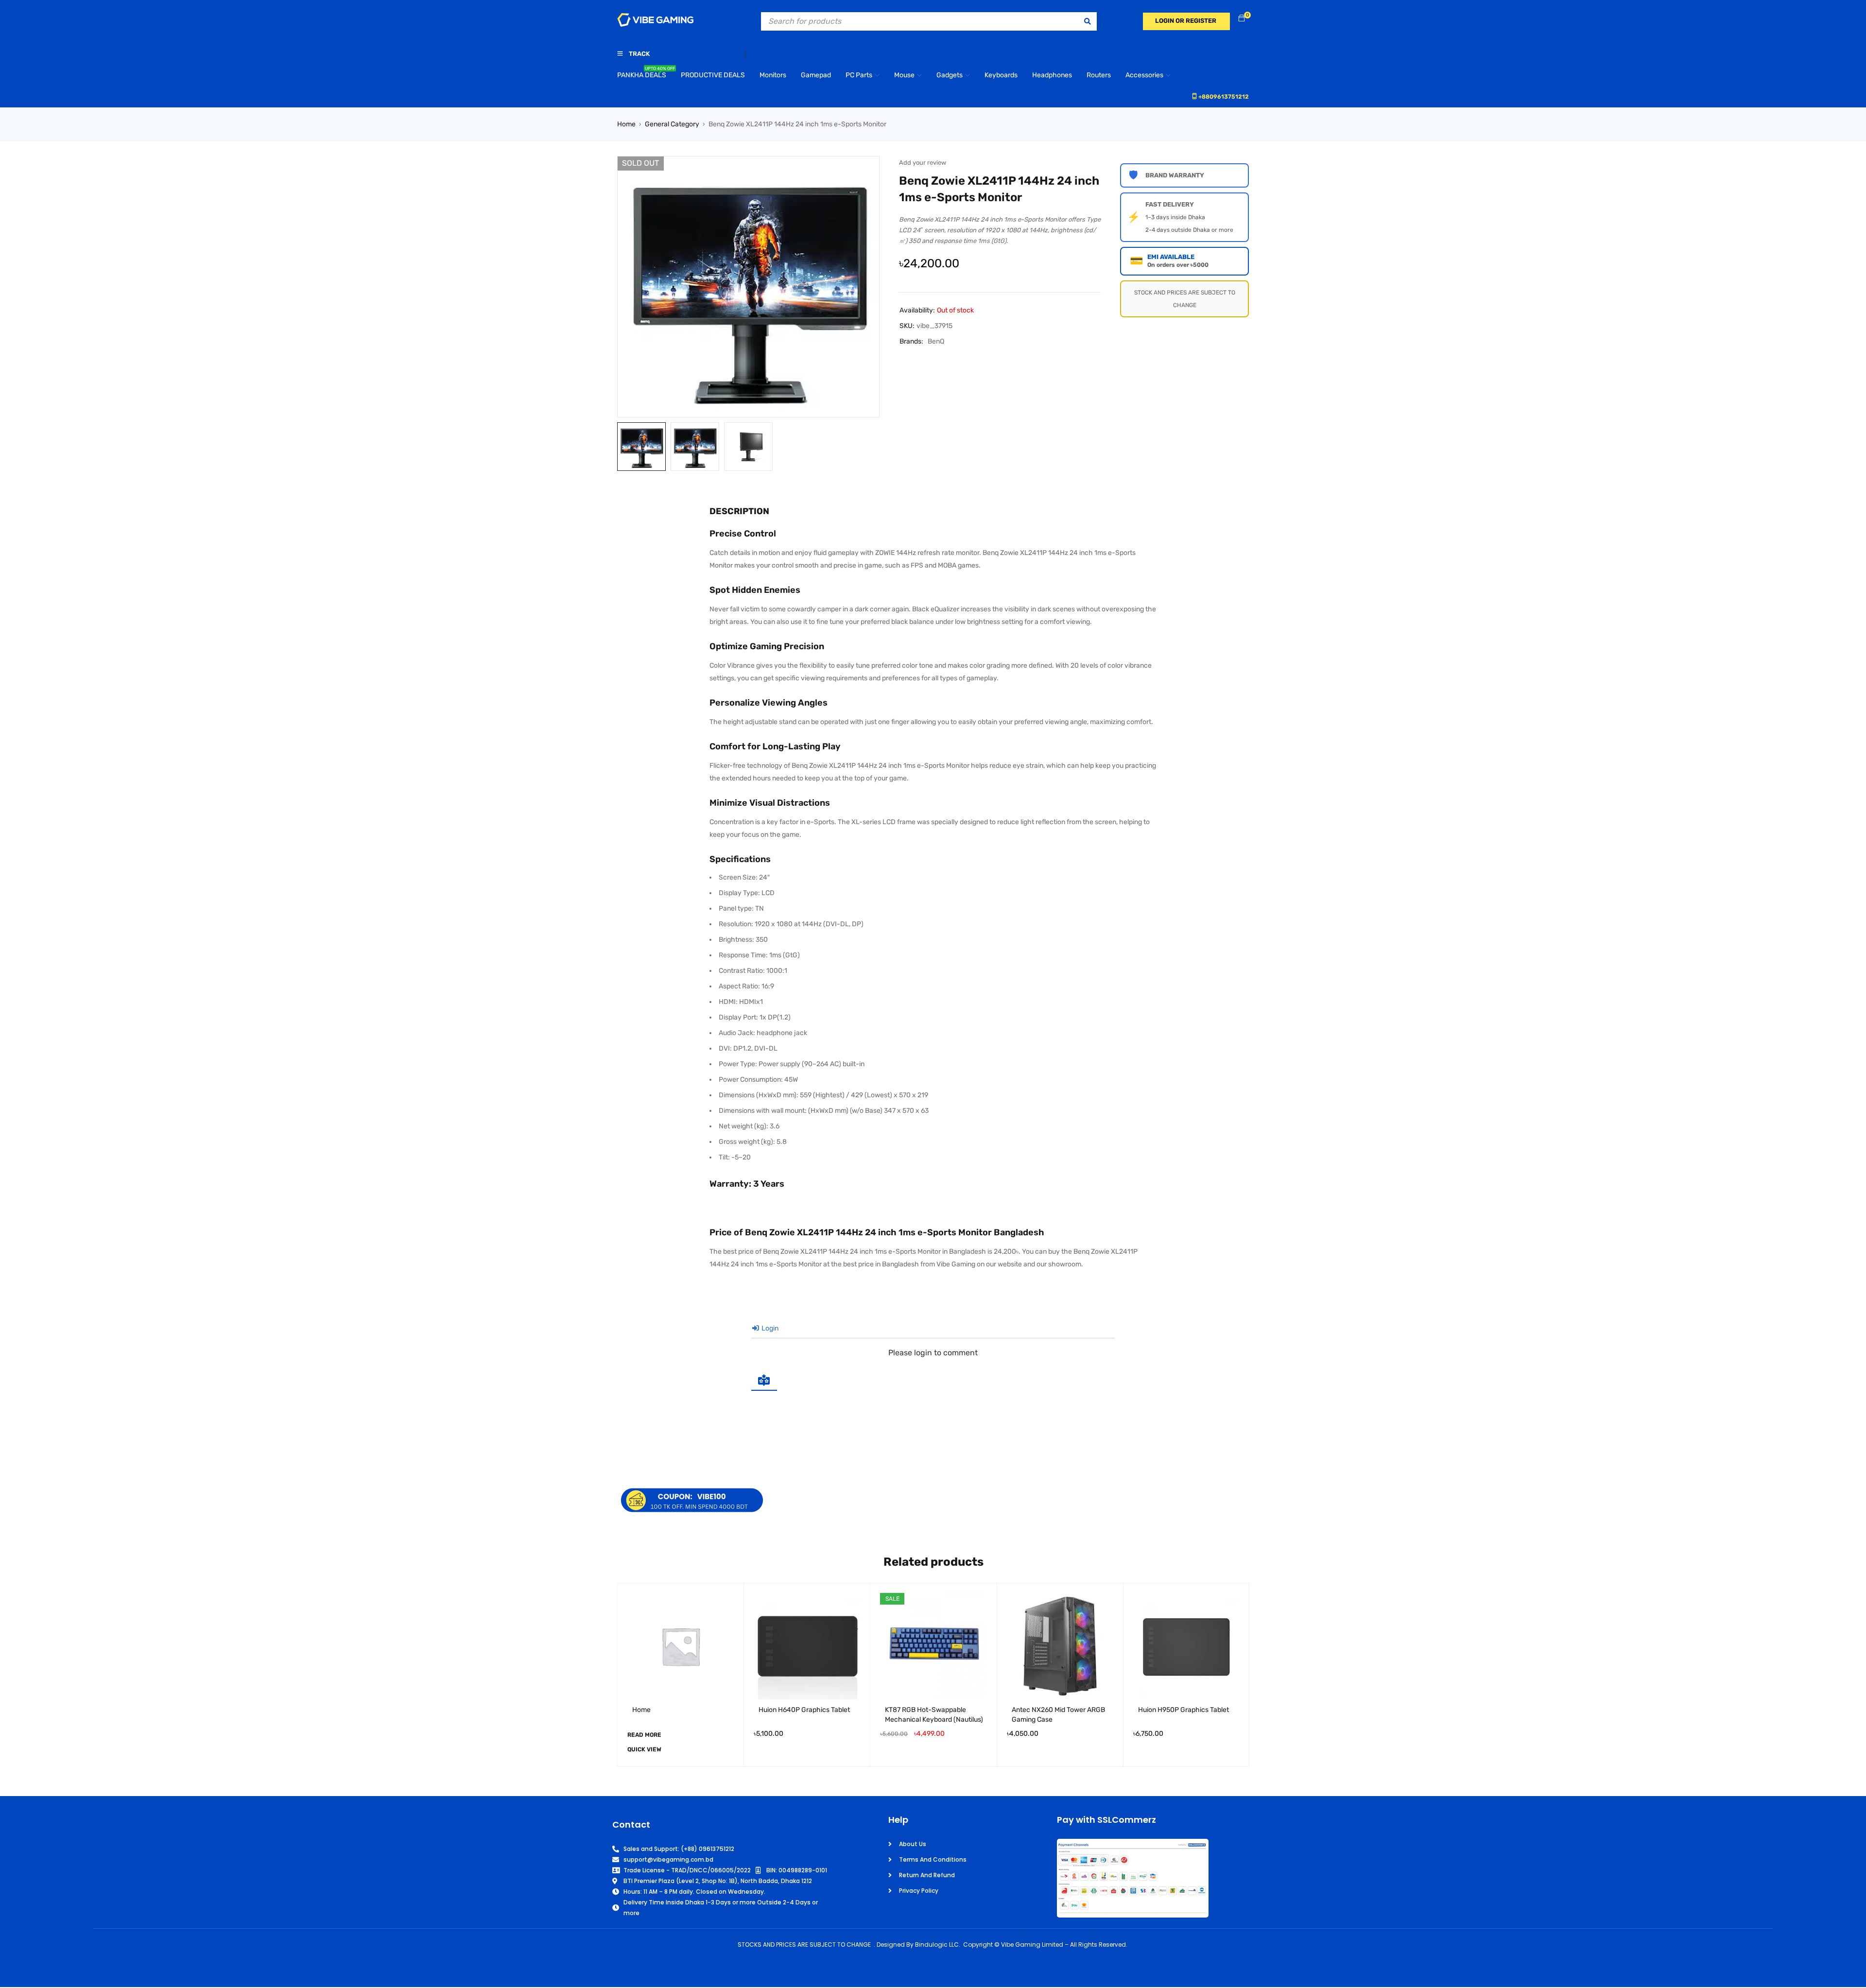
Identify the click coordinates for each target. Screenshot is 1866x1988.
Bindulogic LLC (937, 1945)
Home (626, 124)
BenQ (936, 341)
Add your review (923, 163)
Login (769, 1328)
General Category (672, 124)
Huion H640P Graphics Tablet (804, 1710)
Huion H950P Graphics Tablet (1184, 1710)
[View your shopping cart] (1242, 19)
